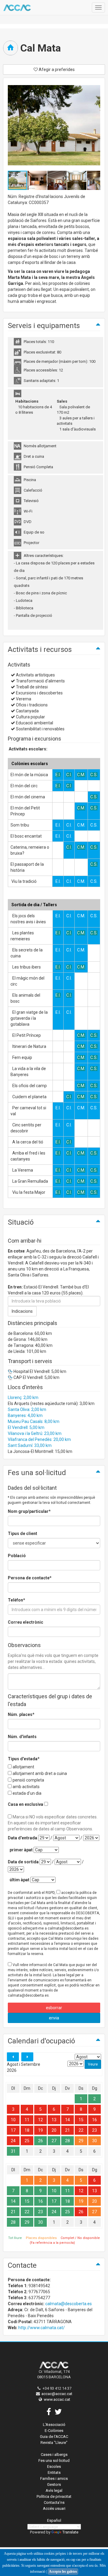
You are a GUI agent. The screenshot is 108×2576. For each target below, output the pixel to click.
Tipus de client (22, 1533)
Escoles (54, 2467)
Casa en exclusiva (25, 1804)
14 (67, 2120)
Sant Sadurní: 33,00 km (30, 1445)
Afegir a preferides (56, 70)
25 (27, 2141)
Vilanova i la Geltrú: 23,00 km (35, 1433)
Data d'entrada (22, 1838)
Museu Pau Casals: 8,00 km (34, 1421)
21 (67, 2130)
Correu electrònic (25, 1622)
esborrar (54, 2008)
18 (27, 2130)
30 (94, 2141)
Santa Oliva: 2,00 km (27, 1409)
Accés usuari (54, 2508)
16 (94, 2120)
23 (94, 2130)
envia (54, 2018)
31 (13, 2151)
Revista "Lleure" (54, 2443)
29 (81, 2141)
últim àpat (19, 1880)
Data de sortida (23, 1862)
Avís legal (54, 2490)
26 (40, 2141)
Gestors (54, 2484)
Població (17, 1556)
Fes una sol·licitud (54, 2461)
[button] (37, 180)
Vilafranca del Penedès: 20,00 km (39, 1439)
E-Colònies (54, 2431)
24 (13, 2141)
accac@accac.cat (57, 2394)
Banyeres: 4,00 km (25, 1415)
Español (54, 2520)
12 (40, 2120)
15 (81, 2120)
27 (54, 2141)
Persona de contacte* (30, 1578)
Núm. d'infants (22, 1737)
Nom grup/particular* (29, 1511)
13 (54, 2120)
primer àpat (21, 1850)
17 (13, 2130)
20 (54, 2130)
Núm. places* (21, 1714)
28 (67, 2141)
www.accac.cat (57, 2399)
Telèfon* (16, 1600)
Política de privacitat (54, 2496)
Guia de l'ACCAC (54, 2437)
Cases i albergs (54, 2455)
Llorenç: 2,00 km (23, 1397)
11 (27, 2120)
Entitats (54, 2472)
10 (13, 2120)
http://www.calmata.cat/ (42, 2328)
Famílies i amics (54, 2478)
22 (81, 2130)
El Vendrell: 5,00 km (26, 1427)
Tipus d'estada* (24, 1759)
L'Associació (54, 2425)
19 (40, 2130)
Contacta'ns (54, 2502)
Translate (70, 2532)
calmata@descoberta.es (69, 2304)
